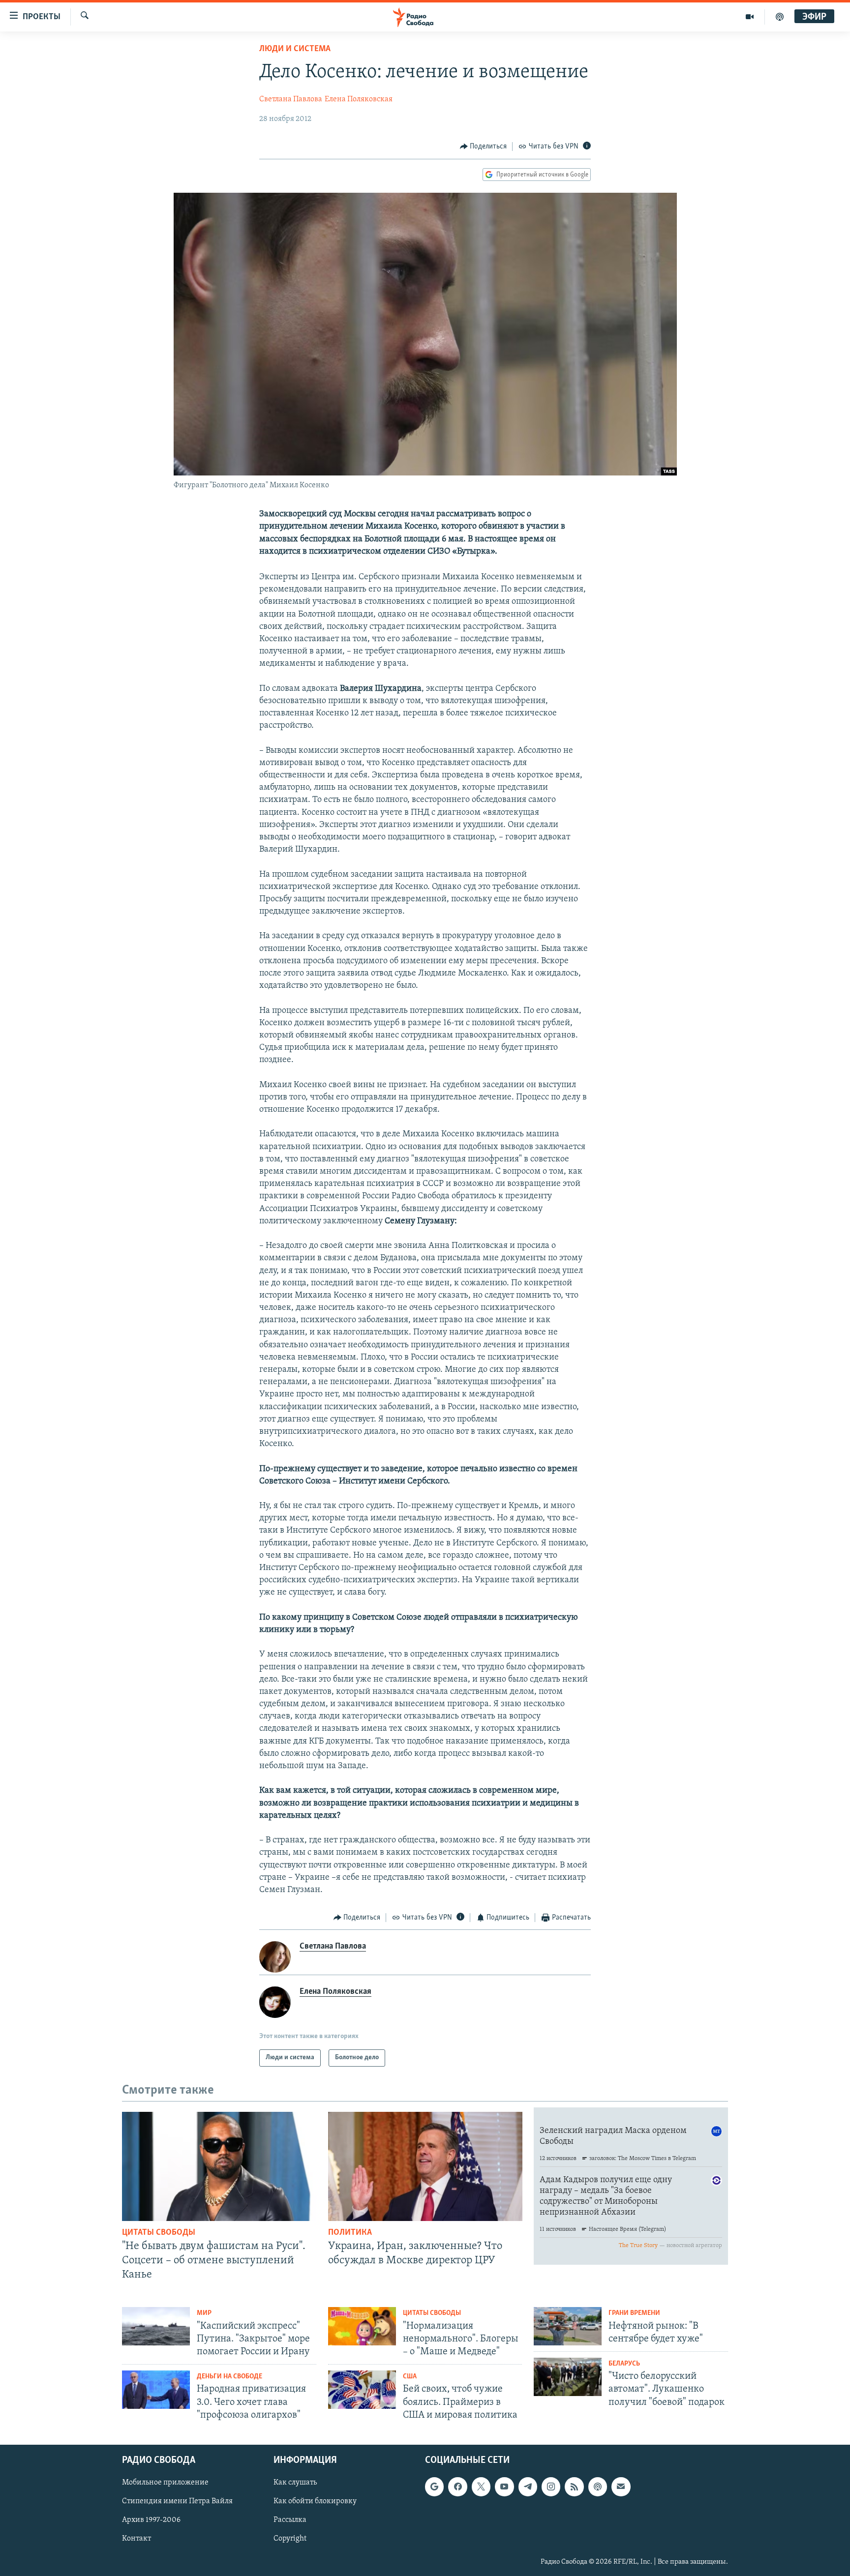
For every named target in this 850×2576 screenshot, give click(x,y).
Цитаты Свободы (159, 2233)
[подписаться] (621, 2487)
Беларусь (624, 2364)
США (410, 2377)
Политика (350, 2233)
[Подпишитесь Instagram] (551, 2487)
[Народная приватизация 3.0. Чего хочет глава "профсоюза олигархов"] (156, 2390)
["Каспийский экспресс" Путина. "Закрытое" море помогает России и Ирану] (156, 2326)
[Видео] (750, 17)
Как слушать (295, 2483)
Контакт (137, 2539)
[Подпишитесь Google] (434, 2487)
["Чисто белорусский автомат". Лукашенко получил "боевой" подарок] (568, 2377)
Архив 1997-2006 (151, 2520)
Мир (204, 2313)
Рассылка (290, 2520)
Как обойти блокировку (315, 2501)
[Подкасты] (598, 2487)
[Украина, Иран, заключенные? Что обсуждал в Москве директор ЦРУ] (425, 2166)
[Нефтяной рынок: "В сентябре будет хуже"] (568, 2326)
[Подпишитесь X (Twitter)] (481, 2487)
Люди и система (295, 49)
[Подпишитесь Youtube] (504, 2487)
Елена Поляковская (359, 99)
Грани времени (634, 2313)
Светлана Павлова (291, 99)
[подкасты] (780, 17)
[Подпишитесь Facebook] (457, 2487)
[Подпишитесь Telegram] (528, 2487)
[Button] (484, 147)
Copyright (290, 2539)
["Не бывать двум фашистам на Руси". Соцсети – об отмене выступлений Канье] (219, 2166)
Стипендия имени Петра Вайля (177, 2501)
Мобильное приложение (165, 2483)
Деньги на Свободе (229, 2377)
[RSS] (574, 2487)
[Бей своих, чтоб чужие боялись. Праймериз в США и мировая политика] (362, 2390)
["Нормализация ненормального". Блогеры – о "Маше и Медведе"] (362, 2326)
